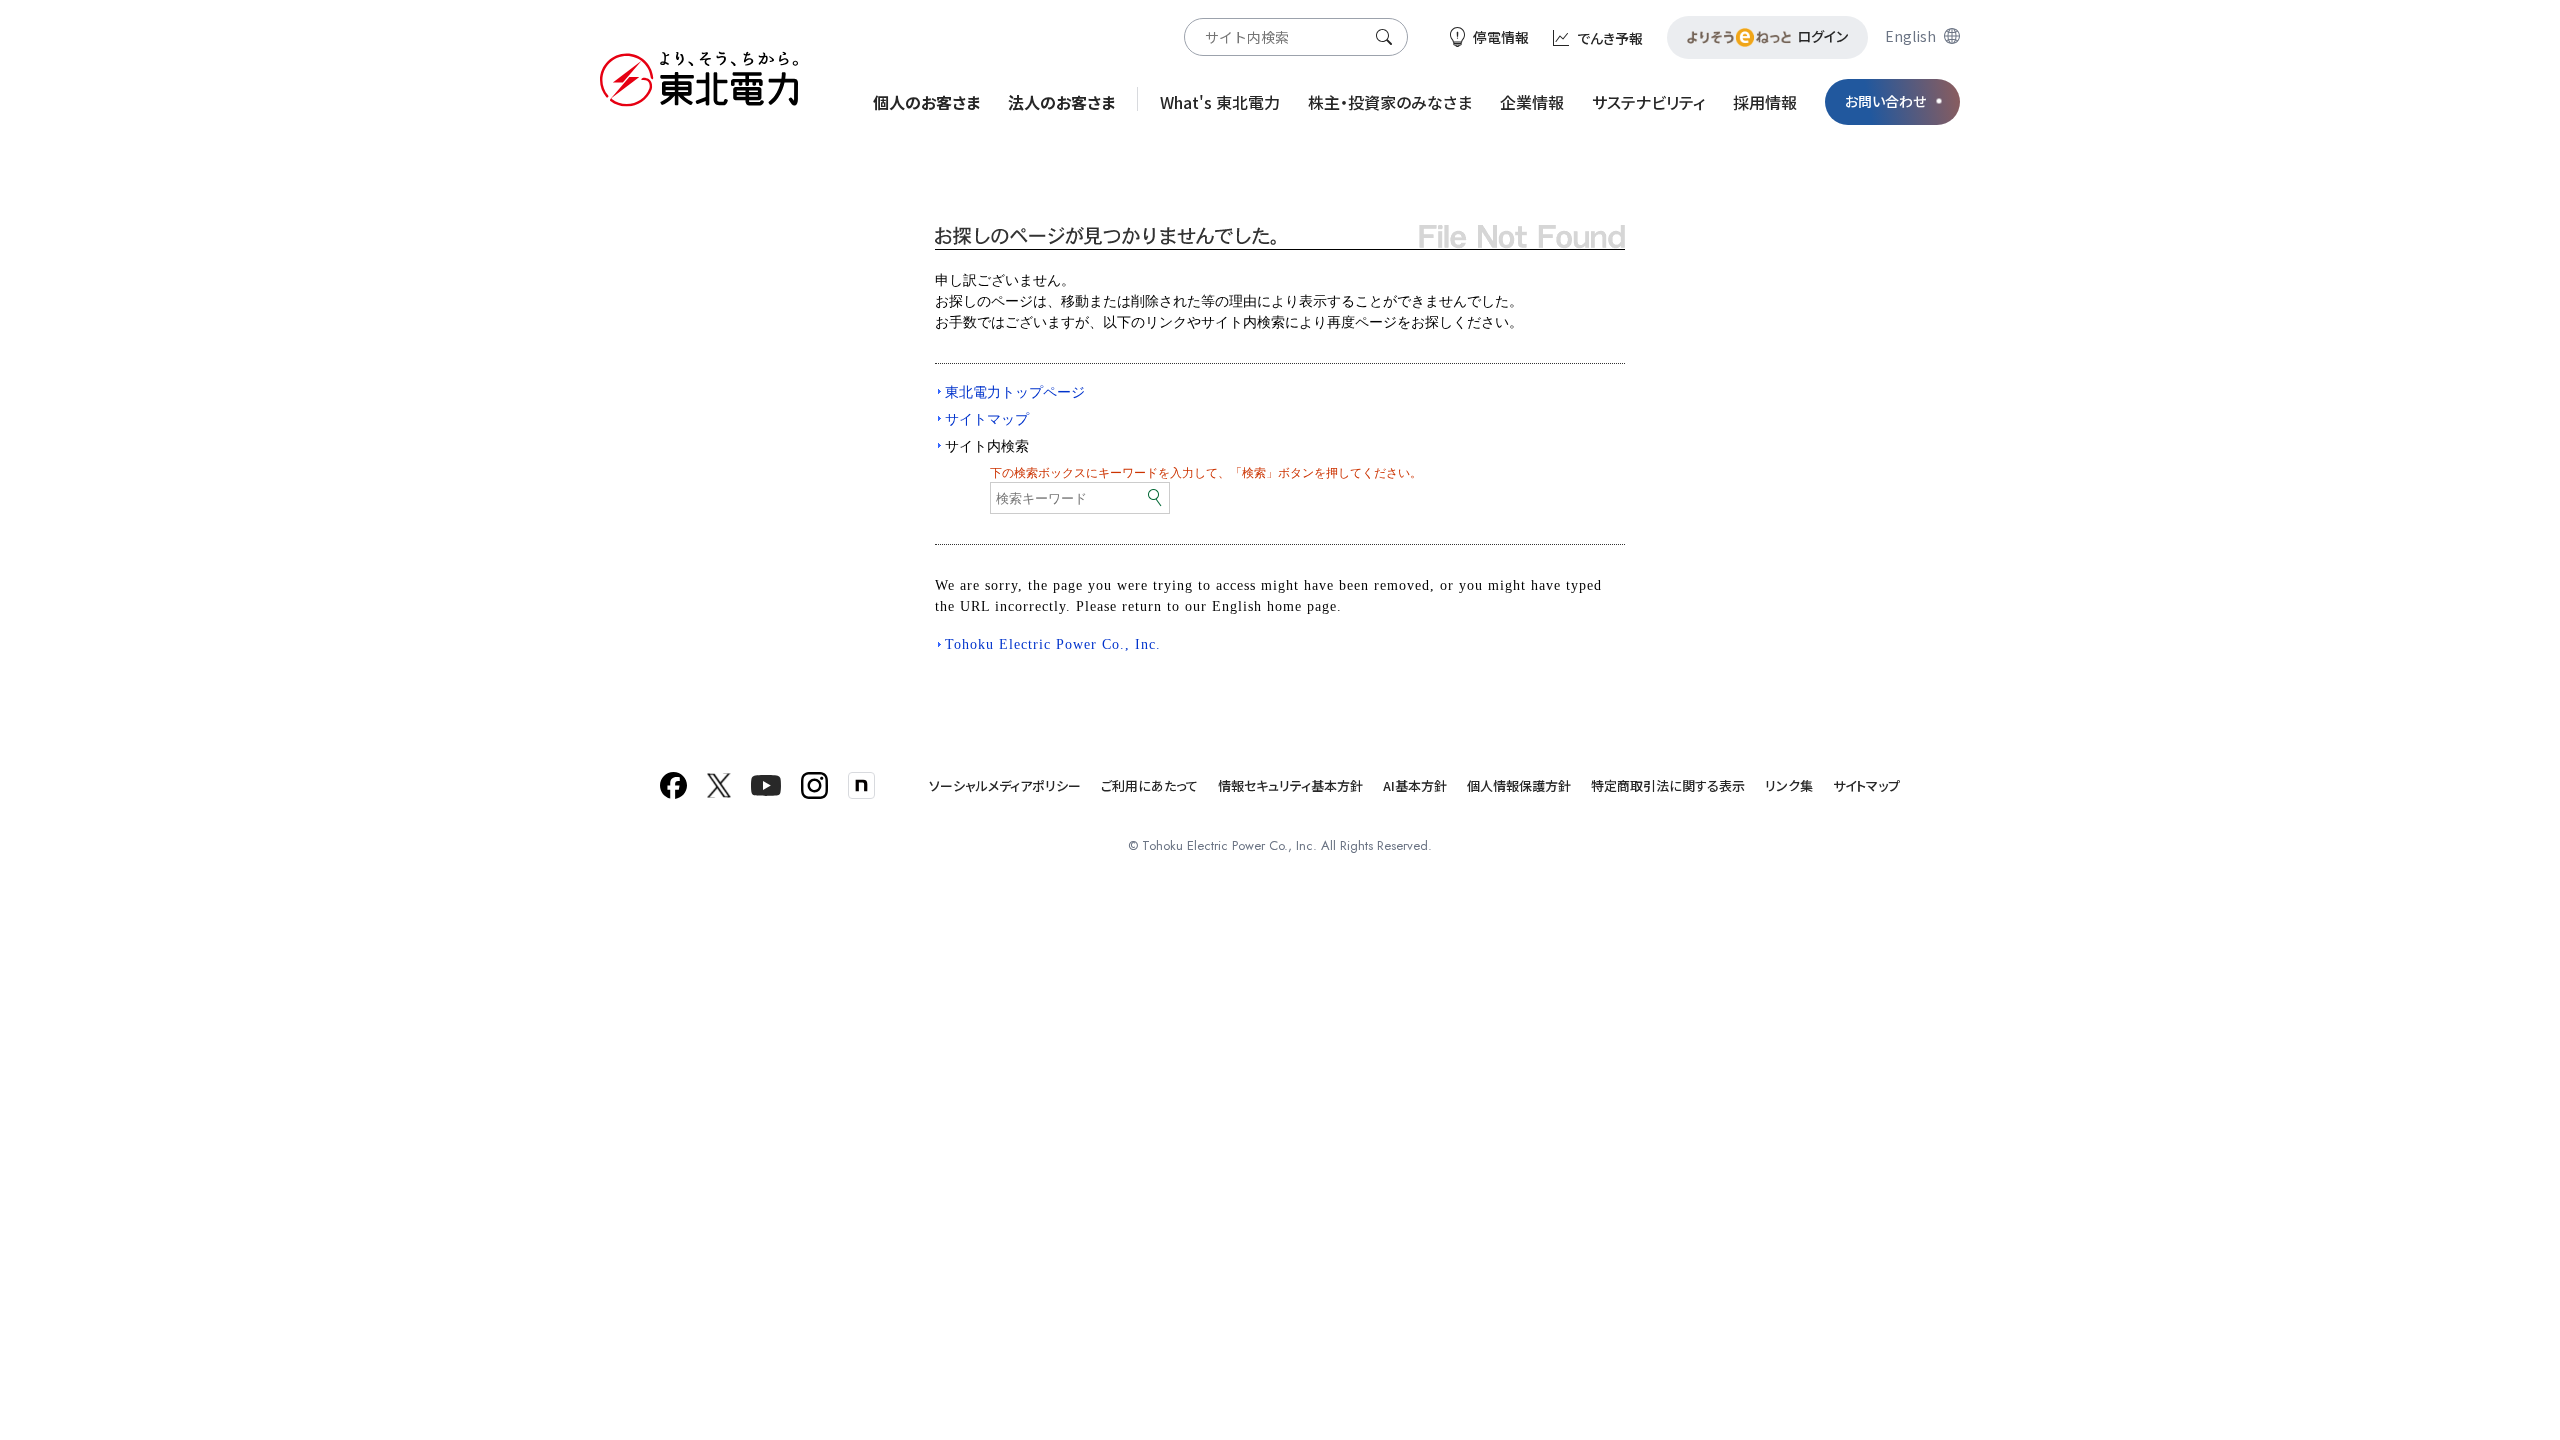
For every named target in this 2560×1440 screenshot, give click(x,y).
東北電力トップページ (1015, 392)
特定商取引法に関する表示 (1668, 785)
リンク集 (1789, 785)
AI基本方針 (1415, 785)
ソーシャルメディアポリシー (1005, 785)
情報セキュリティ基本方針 (1290, 785)
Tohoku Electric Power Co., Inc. (1053, 644)
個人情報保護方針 (1519, 785)
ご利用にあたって (1149, 785)
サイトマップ (987, 419)
